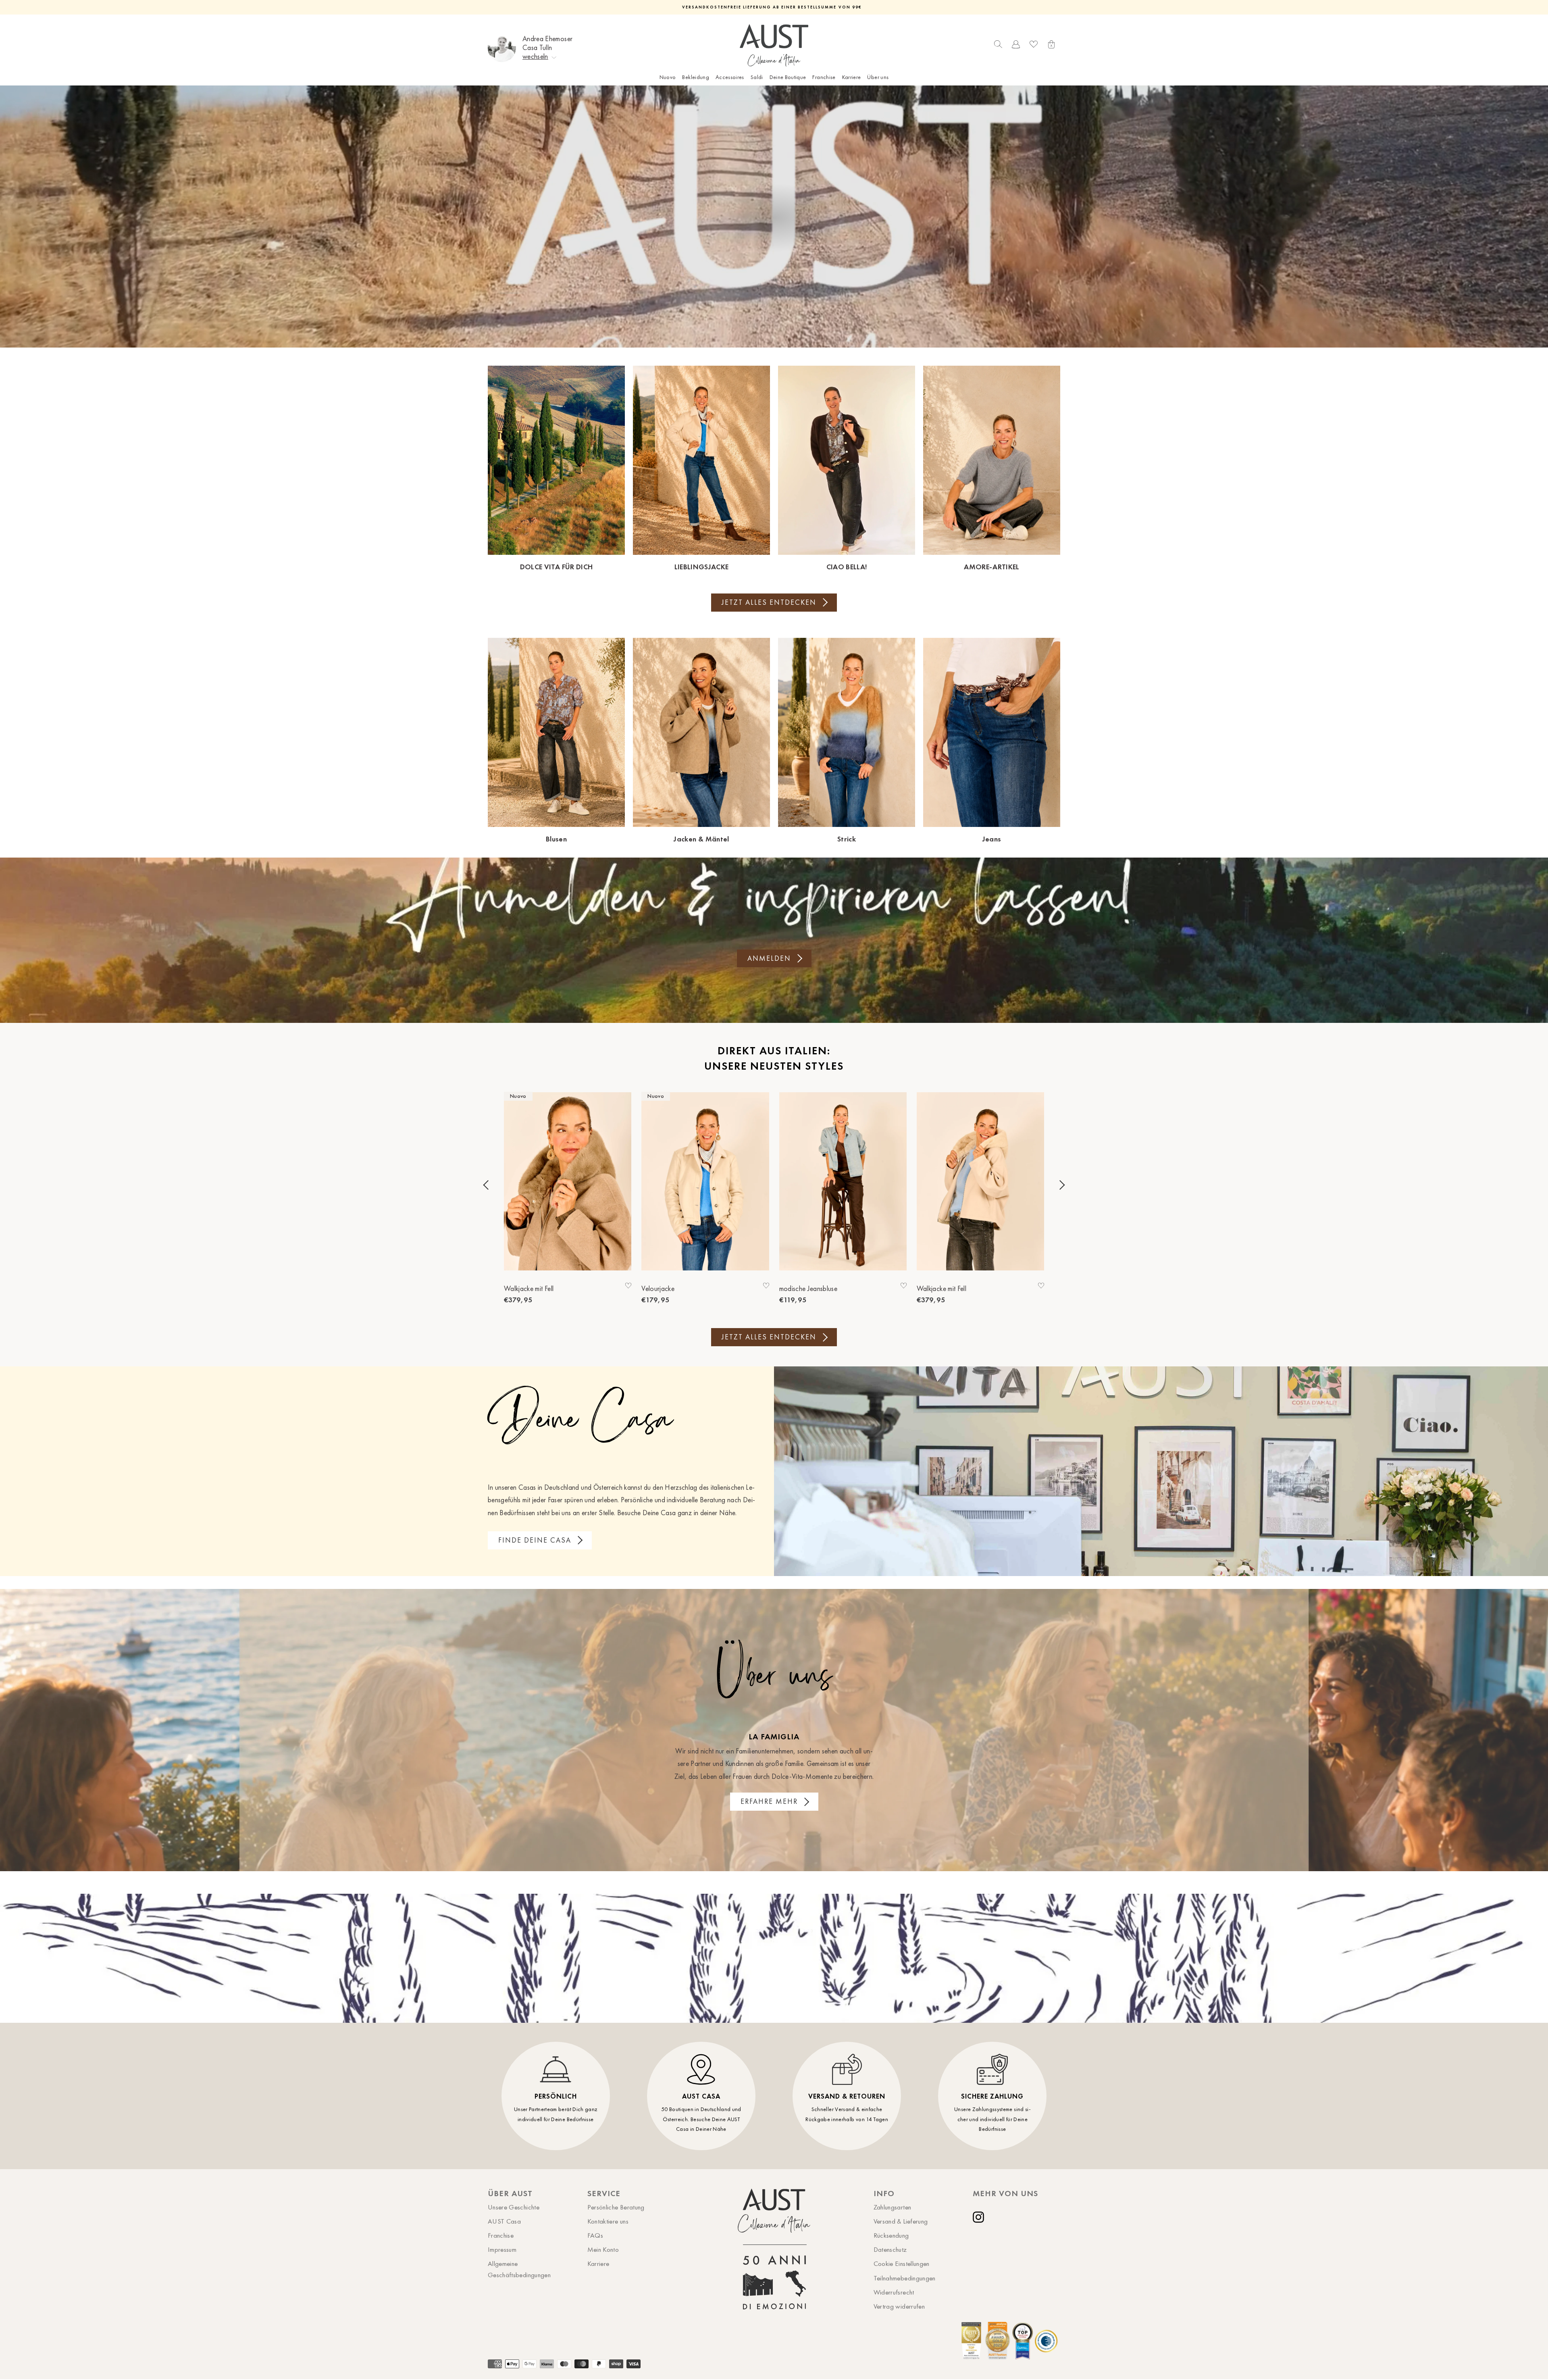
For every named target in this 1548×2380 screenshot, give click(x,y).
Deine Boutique (788, 77)
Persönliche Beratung (616, 2207)
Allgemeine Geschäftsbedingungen (519, 2269)
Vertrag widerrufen (899, 2306)
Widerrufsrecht (894, 2292)
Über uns (878, 77)
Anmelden (769, 958)
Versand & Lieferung (901, 2221)
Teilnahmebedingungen (905, 2278)
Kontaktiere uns (608, 2221)
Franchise (824, 77)
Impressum (502, 2249)
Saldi (757, 77)
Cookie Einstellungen (902, 2263)
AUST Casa (504, 2221)
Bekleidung (696, 77)
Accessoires (730, 77)
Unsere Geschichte (514, 2207)
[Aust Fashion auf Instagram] (980, 2217)
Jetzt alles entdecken (769, 602)
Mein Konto (603, 2249)
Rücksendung (891, 2235)
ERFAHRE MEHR (769, 1801)
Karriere (852, 77)
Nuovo (668, 77)
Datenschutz (890, 2249)
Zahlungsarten (893, 2207)
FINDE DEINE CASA (535, 1540)
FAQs (595, 2235)
